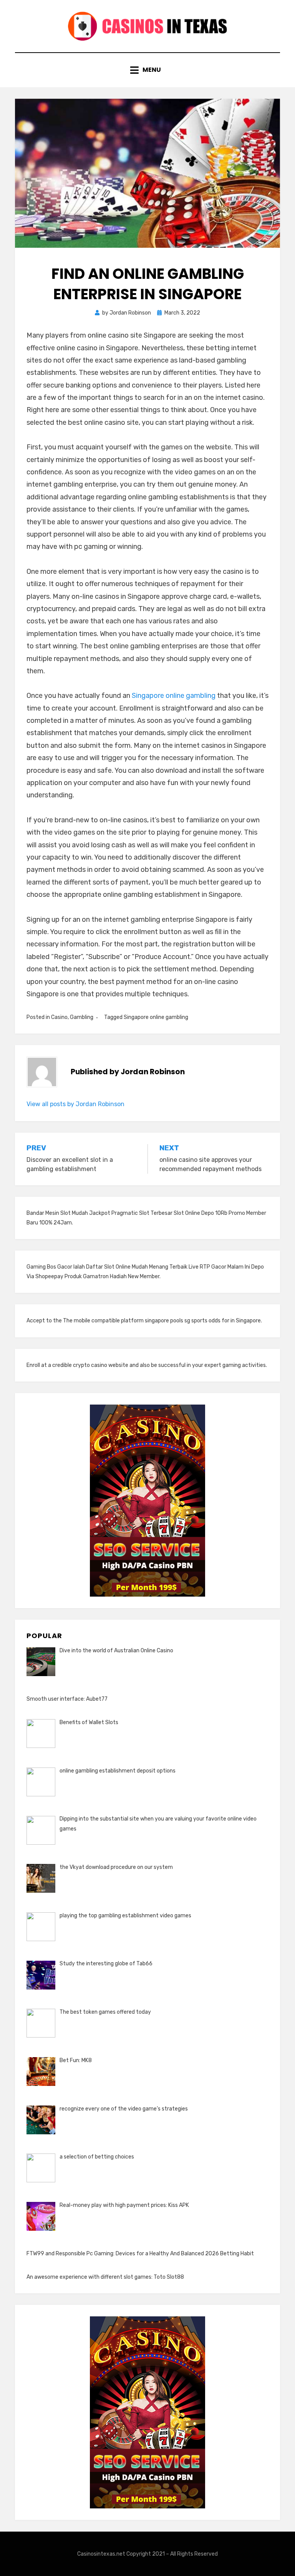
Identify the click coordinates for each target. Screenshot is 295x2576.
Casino (59, 1017)
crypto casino (90, 1365)
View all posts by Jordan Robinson (75, 1104)
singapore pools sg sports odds (183, 1321)
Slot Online (187, 1213)
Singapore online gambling (174, 696)
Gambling (82, 1017)
